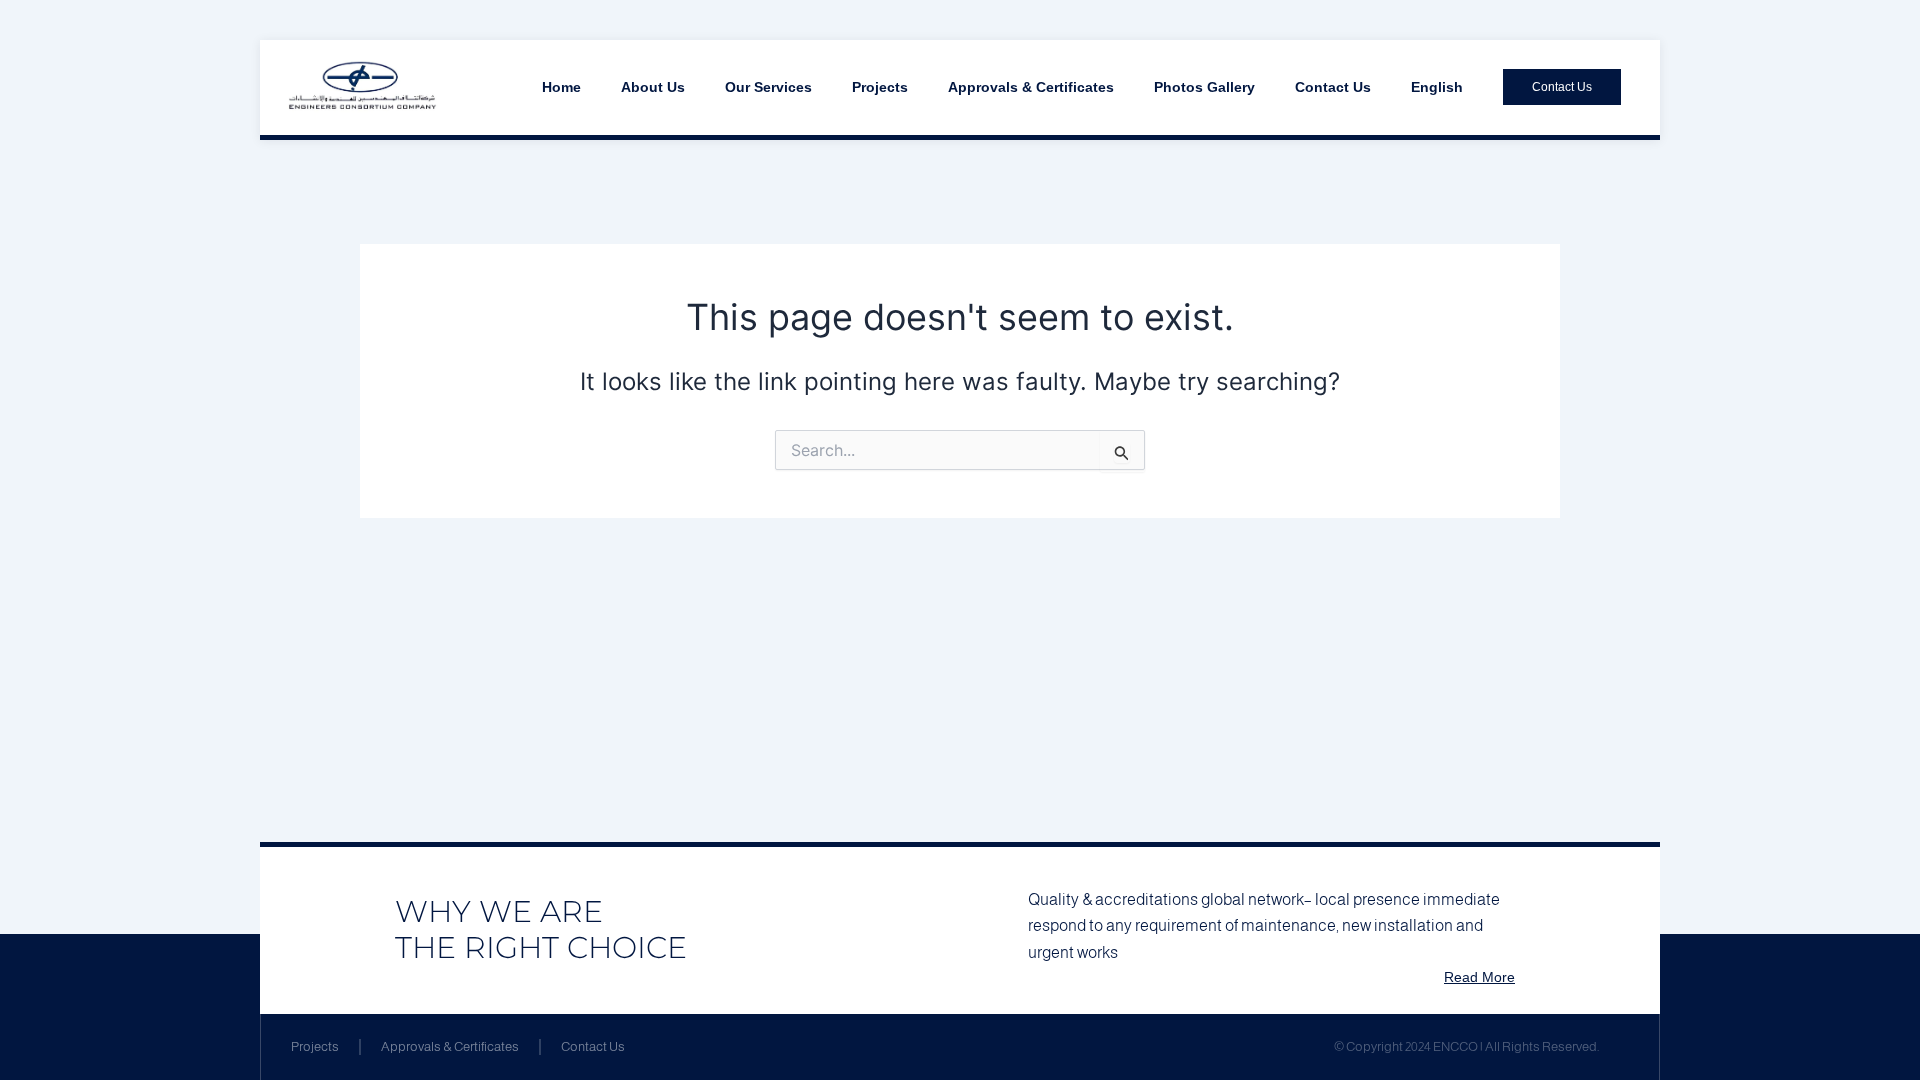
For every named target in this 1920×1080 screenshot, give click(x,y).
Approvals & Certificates (1031, 87)
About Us (653, 87)
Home (561, 87)
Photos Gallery (1204, 87)
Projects (880, 87)
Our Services (768, 87)
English (1437, 87)
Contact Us (1333, 87)
